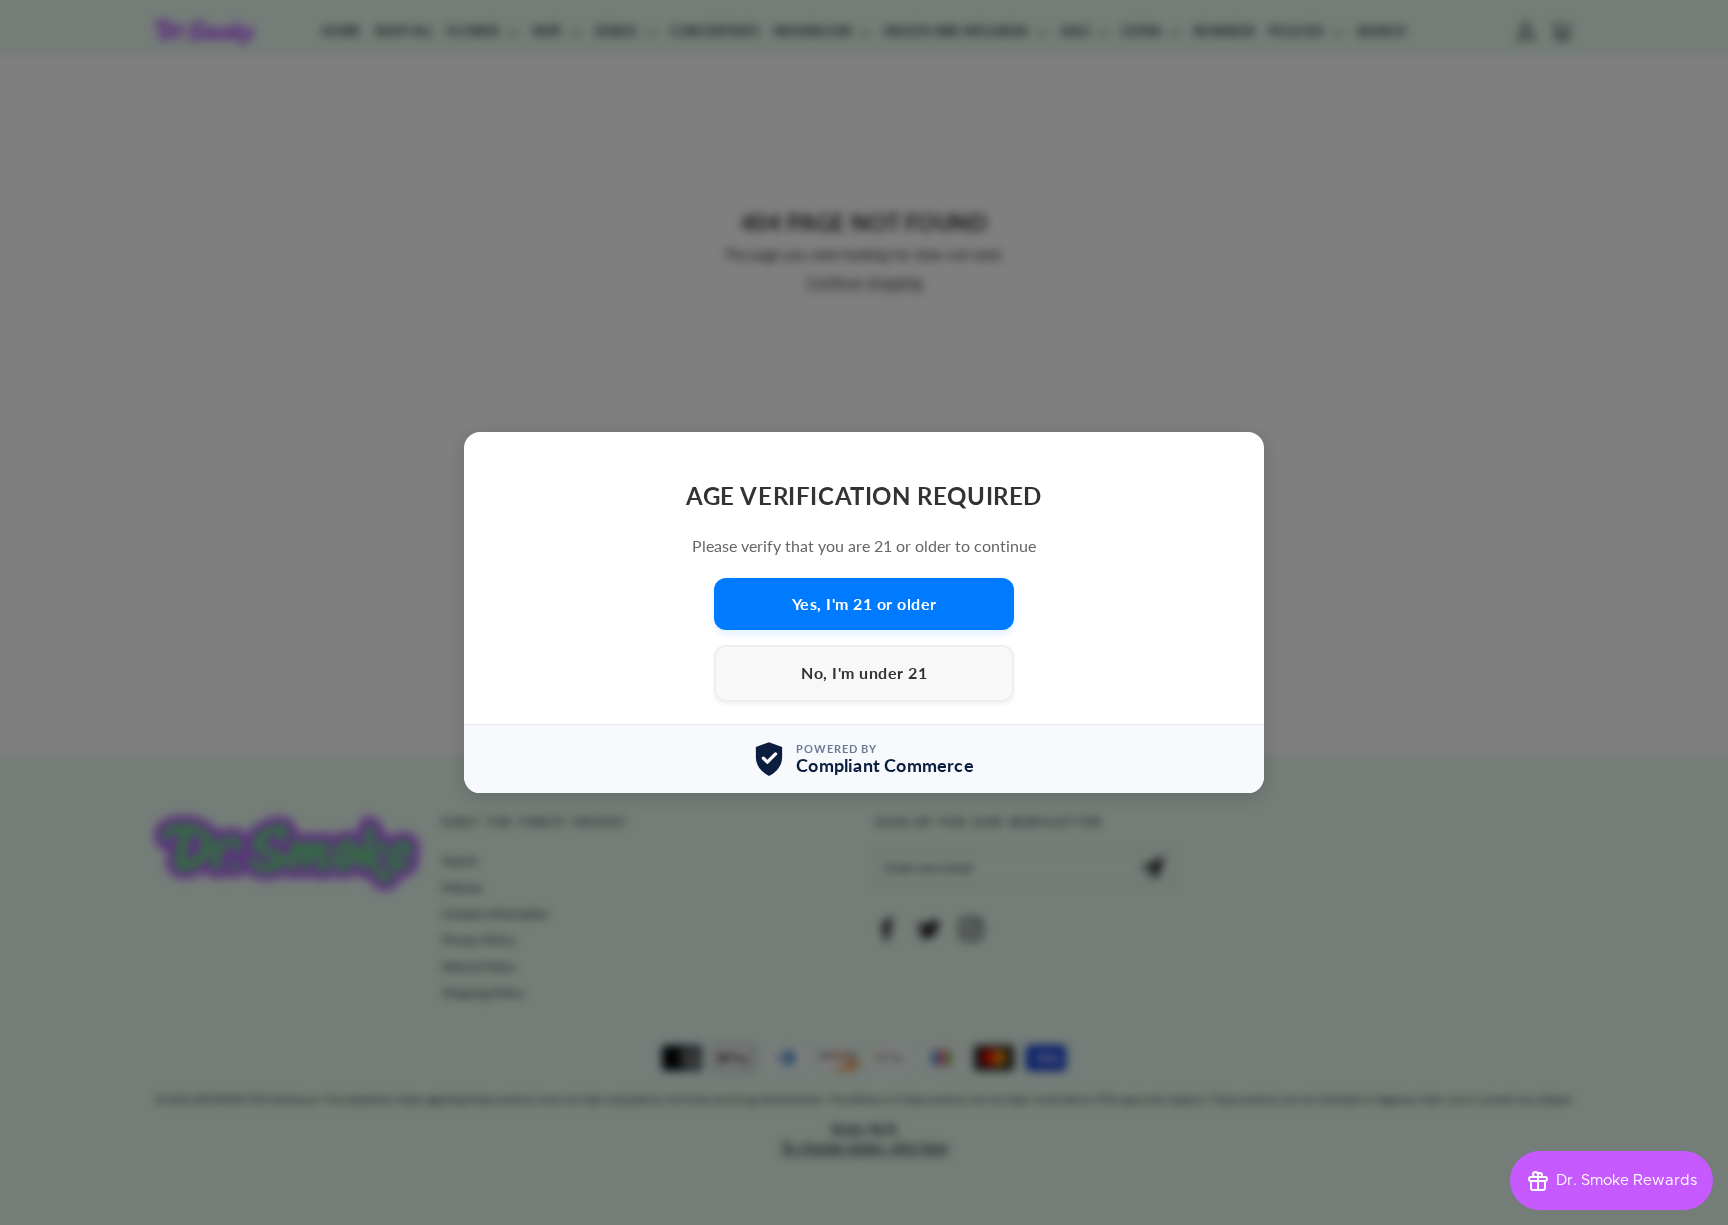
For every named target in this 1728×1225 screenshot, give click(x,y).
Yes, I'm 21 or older (864, 603)
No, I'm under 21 (864, 673)
